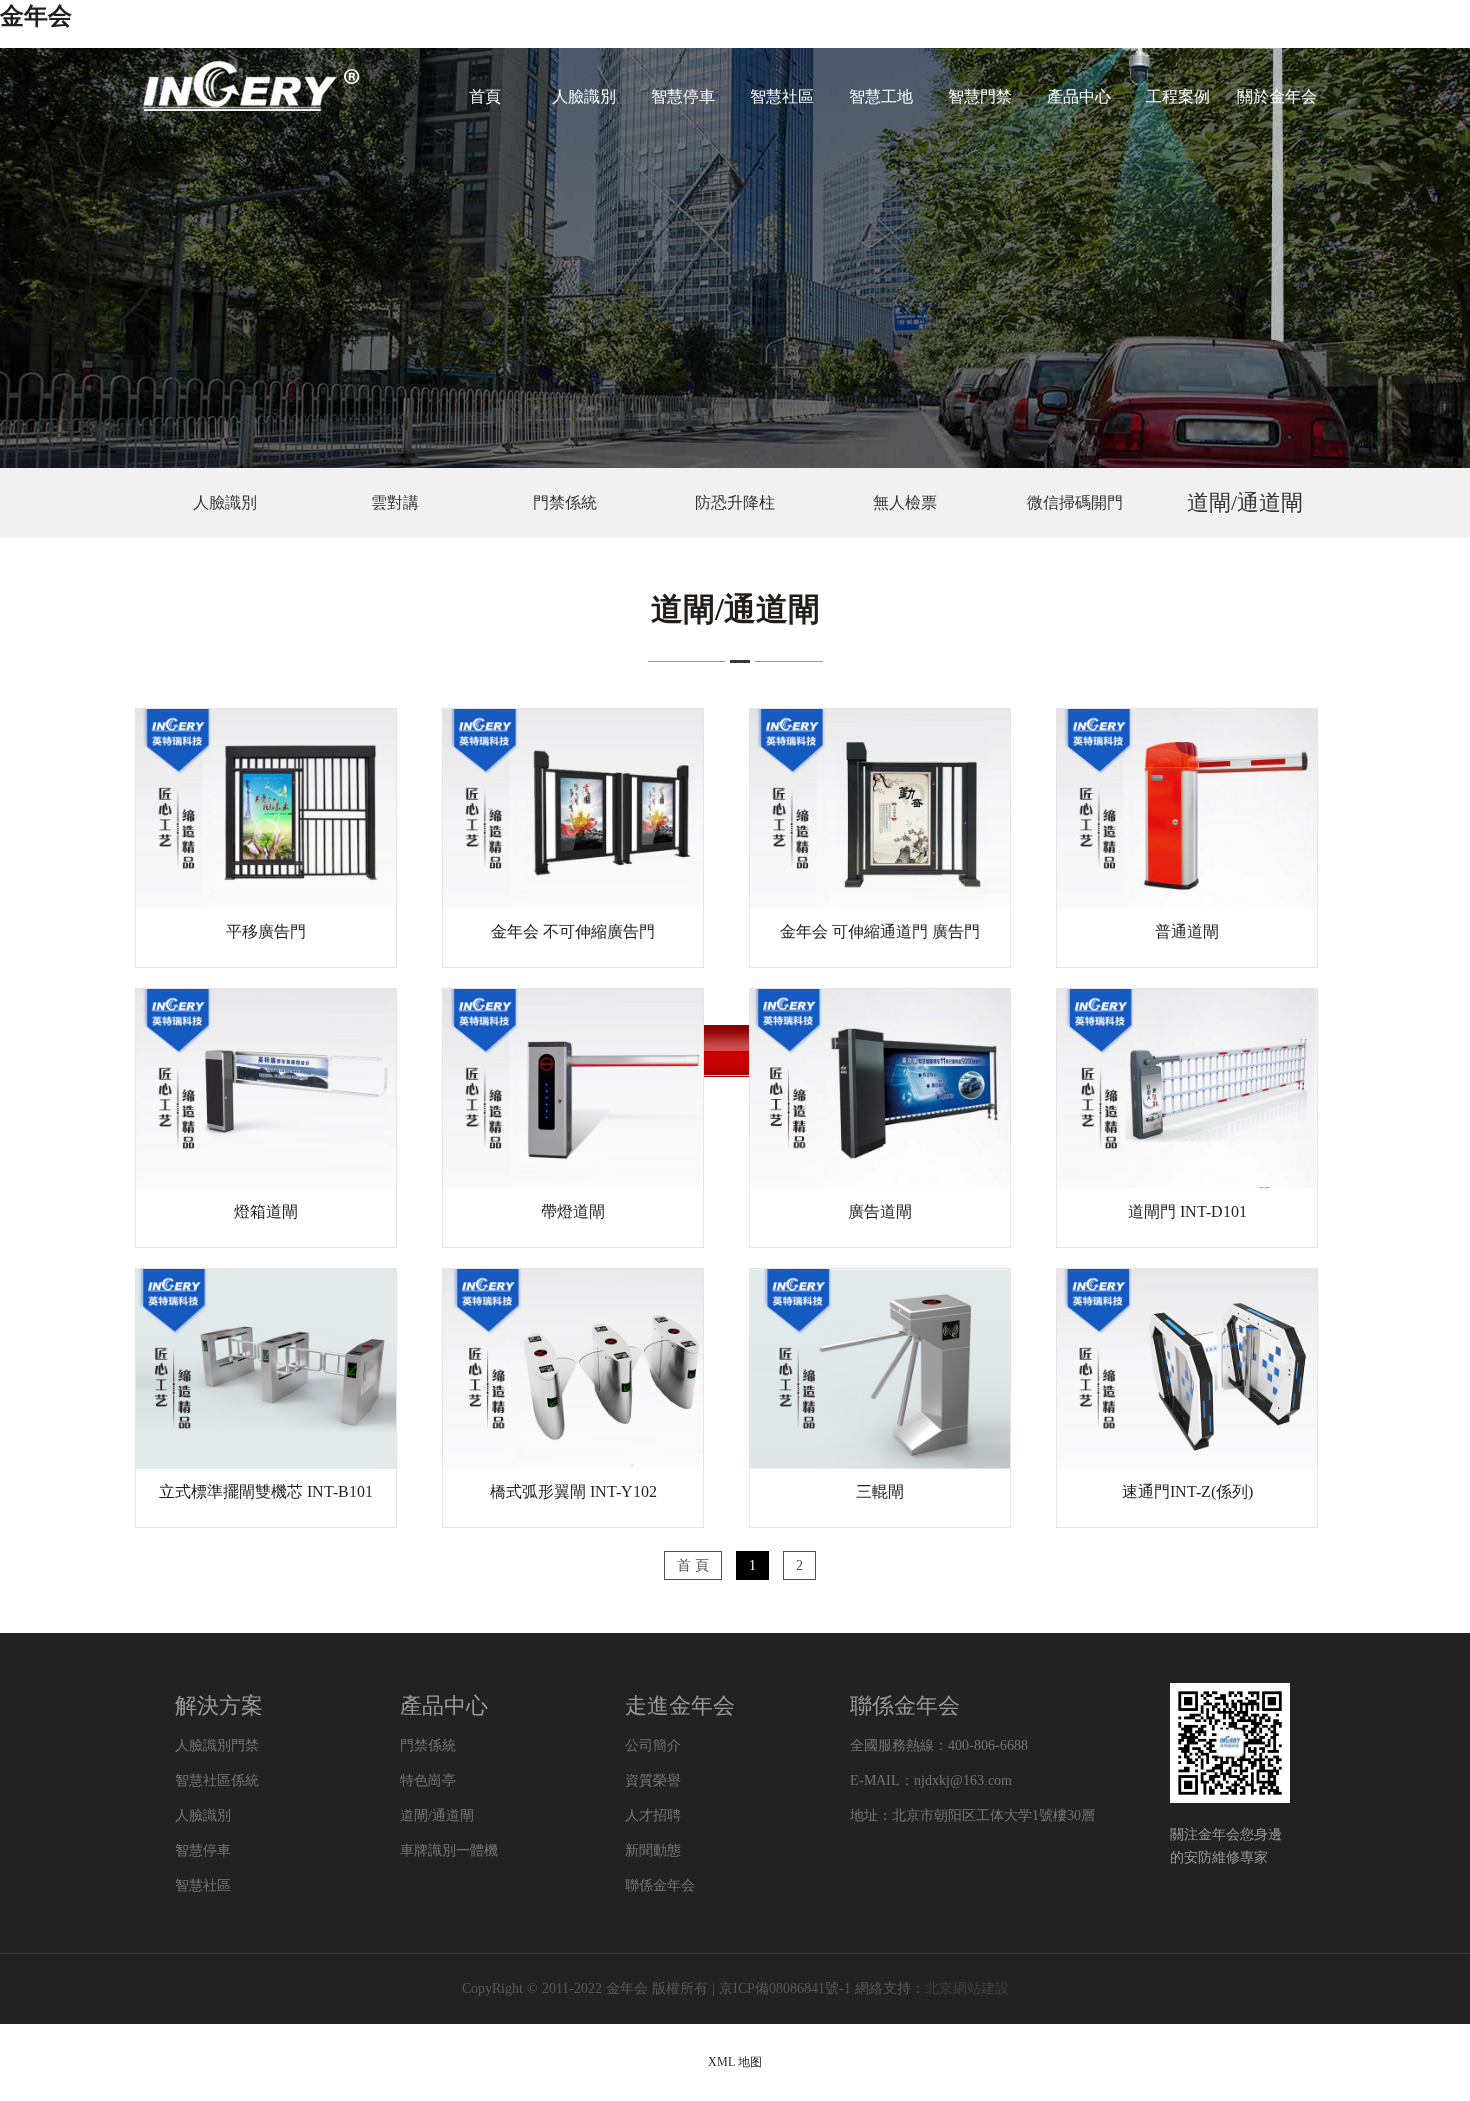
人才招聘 (653, 1815)
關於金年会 (1277, 96)
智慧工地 (881, 96)
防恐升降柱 (735, 502)
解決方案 (219, 1705)
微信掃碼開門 (1075, 502)
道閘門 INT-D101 (1187, 1211)
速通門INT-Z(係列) (1187, 1491)
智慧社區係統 (217, 1780)
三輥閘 (880, 1491)
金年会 (36, 16)
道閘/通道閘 (1245, 502)
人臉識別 (584, 96)
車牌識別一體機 (449, 1850)
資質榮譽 (653, 1780)
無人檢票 (905, 502)
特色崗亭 (428, 1780)
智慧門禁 (980, 96)
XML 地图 (735, 2062)
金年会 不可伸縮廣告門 (573, 931)
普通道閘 (1187, 931)
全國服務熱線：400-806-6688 (939, 1745)
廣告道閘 (880, 1211)
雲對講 (395, 502)
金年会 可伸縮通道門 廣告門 (880, 931)
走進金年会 (680, 1705)
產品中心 (1079, 96)
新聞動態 (653, 1850)
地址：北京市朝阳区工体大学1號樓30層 (972, 1815)
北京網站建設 (967, 1988)
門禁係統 (565, 502)
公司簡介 (653, 1745)
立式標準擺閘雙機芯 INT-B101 (266, 1491)
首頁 (485, 96)
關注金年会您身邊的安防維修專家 (1226, 1846)
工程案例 (1178, 96)
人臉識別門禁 (217, 1745)
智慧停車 (683, 96)
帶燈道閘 (573, 1211)
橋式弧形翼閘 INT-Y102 (573, 1491)
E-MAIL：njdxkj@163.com (931, 1780)
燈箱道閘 (266, 1211)
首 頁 (693, 1565)
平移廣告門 (266, 931)
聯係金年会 (660, 1885)
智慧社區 (782, 96)
